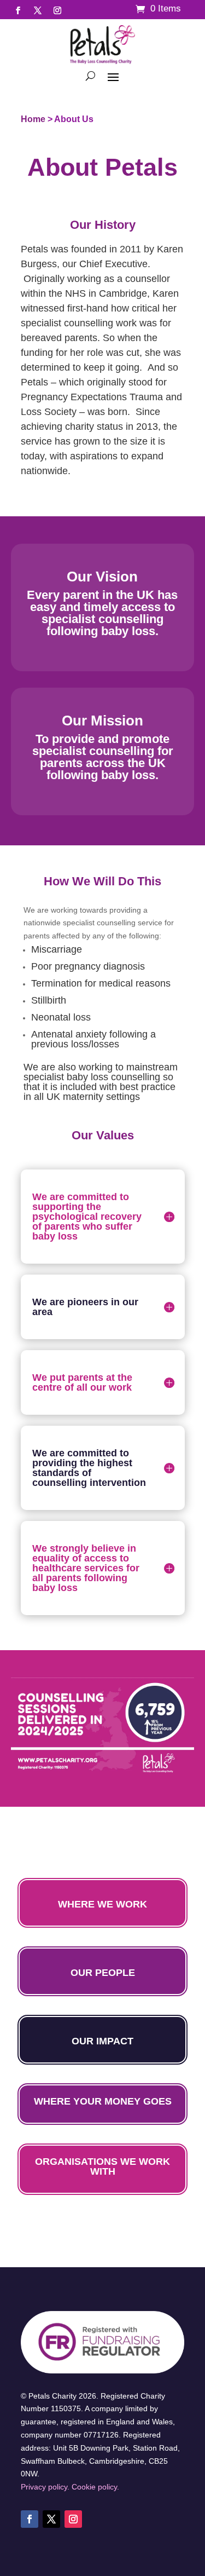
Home (33, 119)
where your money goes (103, 2101)
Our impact (102, 2041)
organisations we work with (102, 2166)
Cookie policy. (95, 2487)
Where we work (102, 1904)
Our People (103, 1973)
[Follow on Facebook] (18, 10)
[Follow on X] (38, 10)
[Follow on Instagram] (57, 10)
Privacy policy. (45, 2487)
